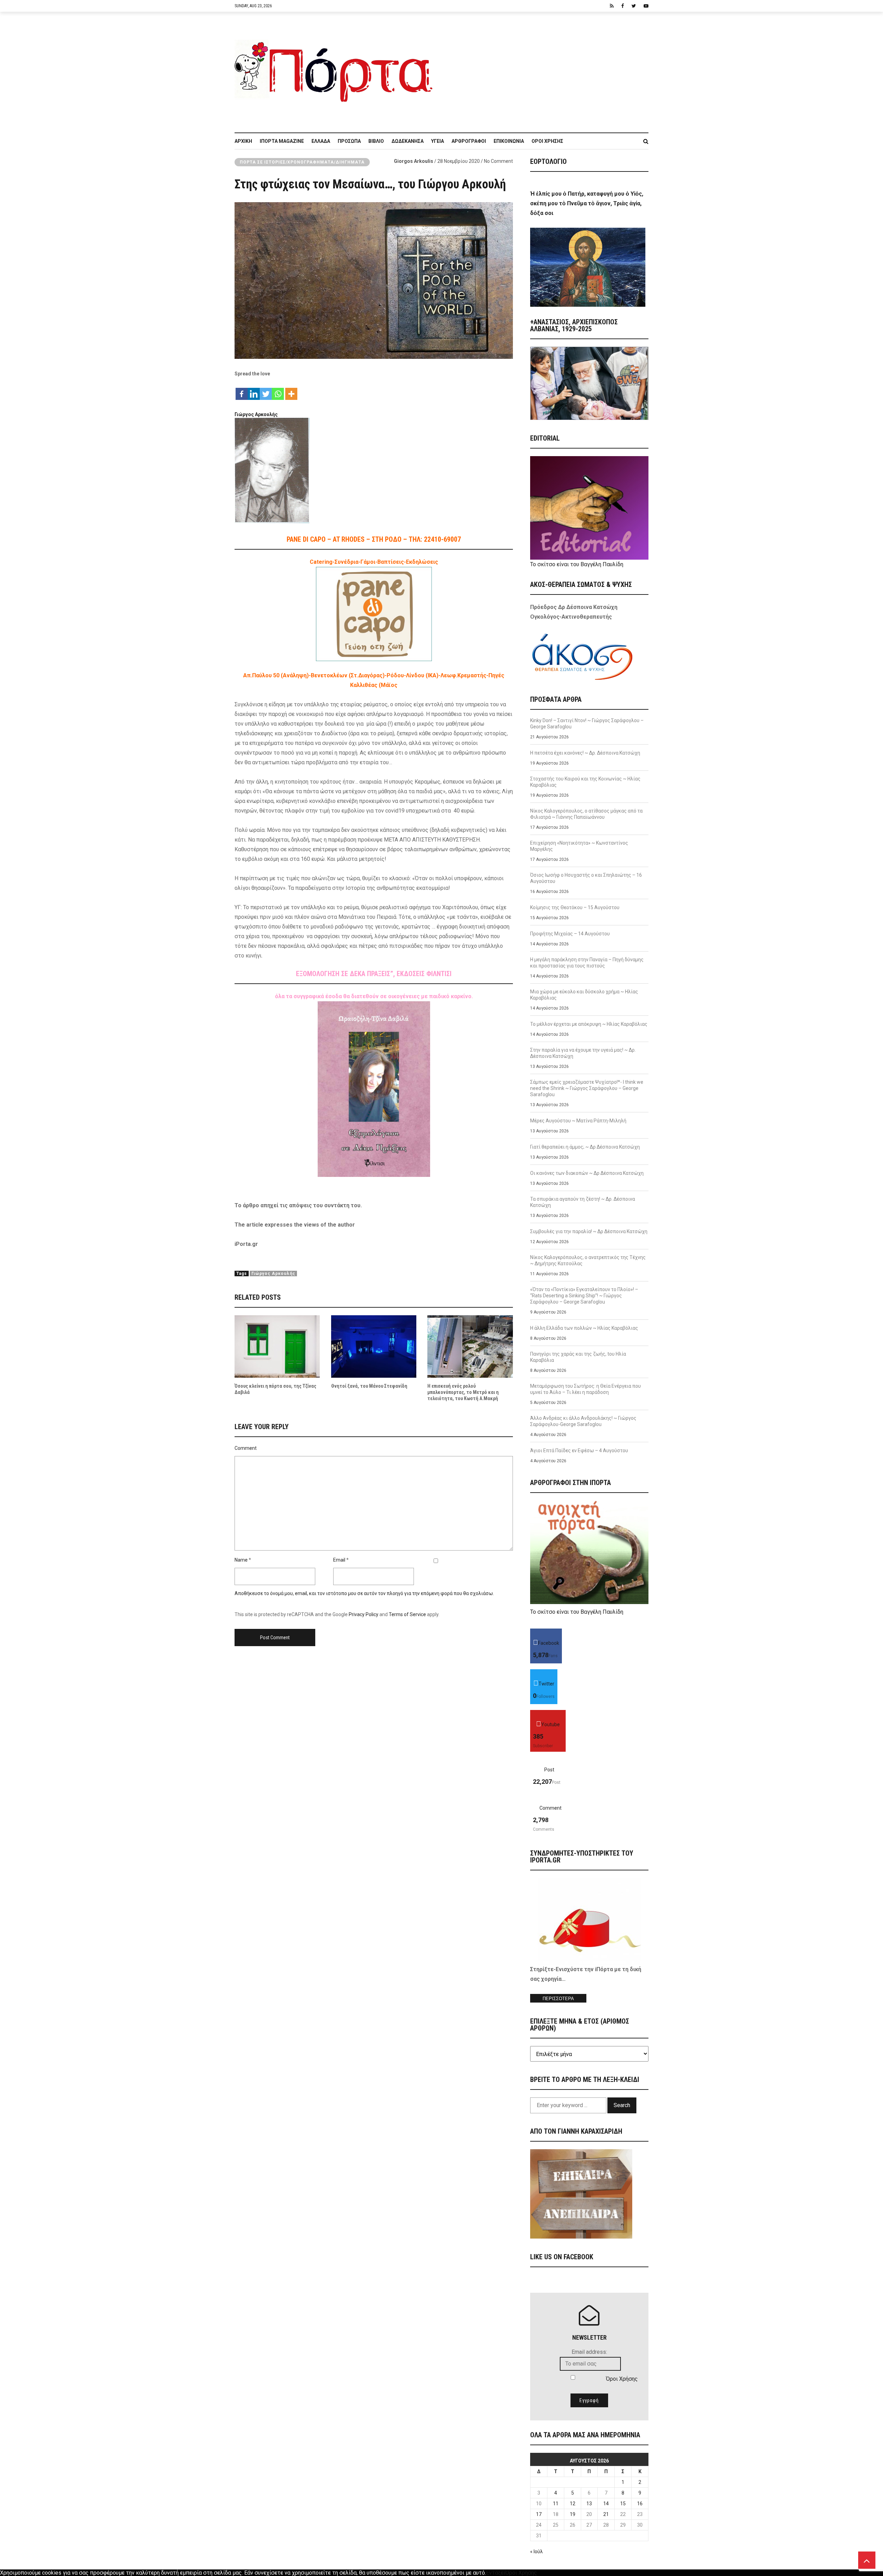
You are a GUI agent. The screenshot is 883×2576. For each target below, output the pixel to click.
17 (539, 2514)
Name (241, 1560)
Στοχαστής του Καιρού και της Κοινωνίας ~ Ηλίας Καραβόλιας (585, 782)
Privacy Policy (364, 1614)
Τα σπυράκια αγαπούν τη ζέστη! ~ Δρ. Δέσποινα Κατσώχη (583, 1202)
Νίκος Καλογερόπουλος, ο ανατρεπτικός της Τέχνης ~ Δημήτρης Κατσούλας (588, 1260)
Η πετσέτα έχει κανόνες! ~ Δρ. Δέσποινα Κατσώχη (585, 753)
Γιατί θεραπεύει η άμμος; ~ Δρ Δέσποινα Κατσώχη (585, 1147)
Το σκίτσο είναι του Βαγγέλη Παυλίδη (577, 564)
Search (622, 2105)
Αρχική (243, 141)
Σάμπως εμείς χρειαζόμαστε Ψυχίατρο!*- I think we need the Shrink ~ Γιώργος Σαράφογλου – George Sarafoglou (587, 1088)
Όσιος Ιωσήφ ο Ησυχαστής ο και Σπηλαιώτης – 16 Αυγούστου (586, 878)
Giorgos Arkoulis (414, 161)
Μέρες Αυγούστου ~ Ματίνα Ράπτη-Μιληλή (578, 1121)
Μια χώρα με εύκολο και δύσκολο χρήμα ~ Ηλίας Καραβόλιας (584, 995)
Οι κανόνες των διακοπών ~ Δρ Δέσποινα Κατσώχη (587, 1173)
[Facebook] (242, 390)
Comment (246, 1448)
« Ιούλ (537, 2552)
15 (623, 2504)
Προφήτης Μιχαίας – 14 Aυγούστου (570, 934)
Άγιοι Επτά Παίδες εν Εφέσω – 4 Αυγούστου (579, 1451)
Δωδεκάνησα (408, 141)
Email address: (589, 2352)
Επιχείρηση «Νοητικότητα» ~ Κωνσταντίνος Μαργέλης (579, 846)
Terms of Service (407, 1614)
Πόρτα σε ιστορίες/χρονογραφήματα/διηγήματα (302, 162)
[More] (291, 390)
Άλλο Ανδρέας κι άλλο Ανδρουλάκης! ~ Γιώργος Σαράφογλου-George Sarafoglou (583, 1421)
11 (556, 2504)
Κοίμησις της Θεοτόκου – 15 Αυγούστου (575, 907)
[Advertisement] (545, 69)
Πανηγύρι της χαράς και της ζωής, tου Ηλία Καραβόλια (578, 1357)
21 (606, 2514)
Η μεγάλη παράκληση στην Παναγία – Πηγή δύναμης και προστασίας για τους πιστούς (587, 963)
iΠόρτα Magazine (282, 141)
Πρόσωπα (349, 141)
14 (606, 2504)
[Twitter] (266, 390)
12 (573, 2504)
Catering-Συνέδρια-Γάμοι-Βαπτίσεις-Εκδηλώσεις (374, 562)
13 (589, 2504)
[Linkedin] (254, 390)
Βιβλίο (376, 141)
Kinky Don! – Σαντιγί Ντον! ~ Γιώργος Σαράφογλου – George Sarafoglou (587, 724)
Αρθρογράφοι (469, 141)
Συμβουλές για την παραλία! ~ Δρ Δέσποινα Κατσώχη (589, 1231)
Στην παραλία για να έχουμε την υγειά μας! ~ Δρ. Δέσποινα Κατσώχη (583, 1053)
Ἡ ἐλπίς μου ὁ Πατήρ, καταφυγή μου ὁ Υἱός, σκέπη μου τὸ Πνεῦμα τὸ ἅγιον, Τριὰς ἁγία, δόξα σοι (587, 203)
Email (339, 1560)
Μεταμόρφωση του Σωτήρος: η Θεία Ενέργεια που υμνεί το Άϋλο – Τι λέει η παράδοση (586, 1389)
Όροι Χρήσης (547, 141)
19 (573, 2514)
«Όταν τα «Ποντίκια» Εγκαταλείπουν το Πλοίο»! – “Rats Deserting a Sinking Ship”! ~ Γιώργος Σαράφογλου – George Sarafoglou (584, 1296)
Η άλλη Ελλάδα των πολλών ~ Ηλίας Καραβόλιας (584, 1328)
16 (640, 2504)
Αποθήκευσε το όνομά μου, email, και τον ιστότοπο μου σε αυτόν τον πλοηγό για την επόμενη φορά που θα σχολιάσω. (364, 1593)
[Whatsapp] (278, 390)
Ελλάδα (321, 141)
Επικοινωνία (509, 141)
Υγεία (438, 141)
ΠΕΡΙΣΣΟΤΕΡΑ (558, 1999)
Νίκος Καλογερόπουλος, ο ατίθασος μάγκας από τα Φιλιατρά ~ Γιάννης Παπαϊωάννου (586, 814)
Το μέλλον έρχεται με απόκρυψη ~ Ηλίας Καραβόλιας (589, 1024)
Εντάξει (496, 2573)
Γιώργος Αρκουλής (273, 1274)
